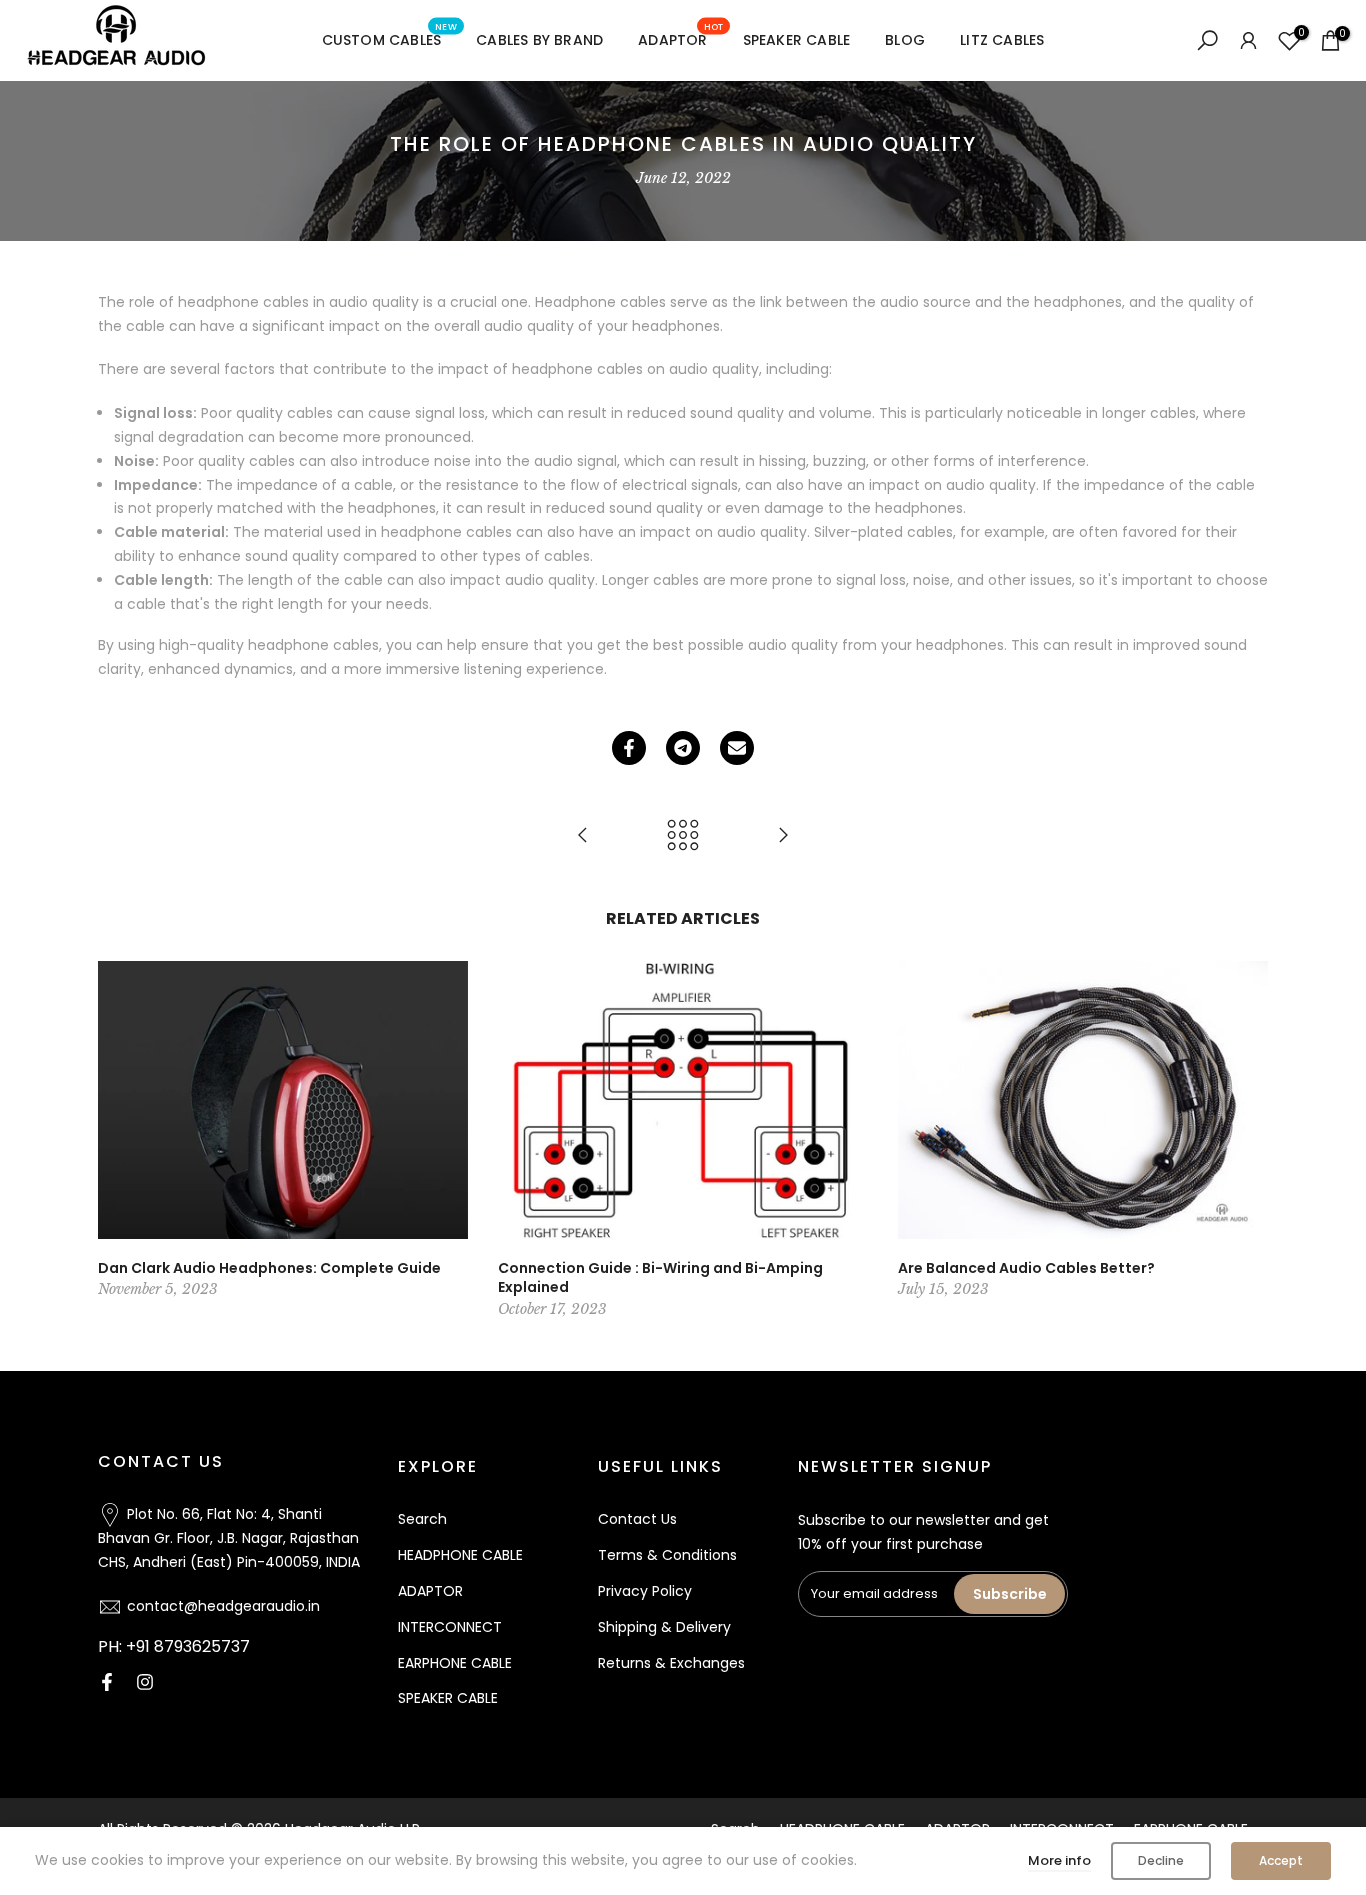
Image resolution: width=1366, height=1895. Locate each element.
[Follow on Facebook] (107, 1682)
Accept (1281, 1860)
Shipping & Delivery (664, 1627)
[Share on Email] (737, 748)
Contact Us (637, 1519)
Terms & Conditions (667, 1555)
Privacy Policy (645, 1591)
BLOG (905, 40)
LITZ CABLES (1002, 40)
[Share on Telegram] (683, 748)
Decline (1161, 1860)
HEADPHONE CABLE (460, 1555)
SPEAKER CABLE (797, 40)
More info (1059, 1860)
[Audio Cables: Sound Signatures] (583, 836)
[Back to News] (683, 836)
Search (422, 1519)
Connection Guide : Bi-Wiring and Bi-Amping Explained (660, 1277)
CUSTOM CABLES (389, 39)
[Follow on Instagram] (145, 1682)
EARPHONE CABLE (455, 1663)
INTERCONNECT (450, 1627)
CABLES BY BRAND (539, 40)
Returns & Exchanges (671, 1663)
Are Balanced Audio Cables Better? (1026, 1267)
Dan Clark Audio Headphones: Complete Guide (269, 1267)
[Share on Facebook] (629, 748)
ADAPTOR (680, 39)
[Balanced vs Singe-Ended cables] (783, 836)
